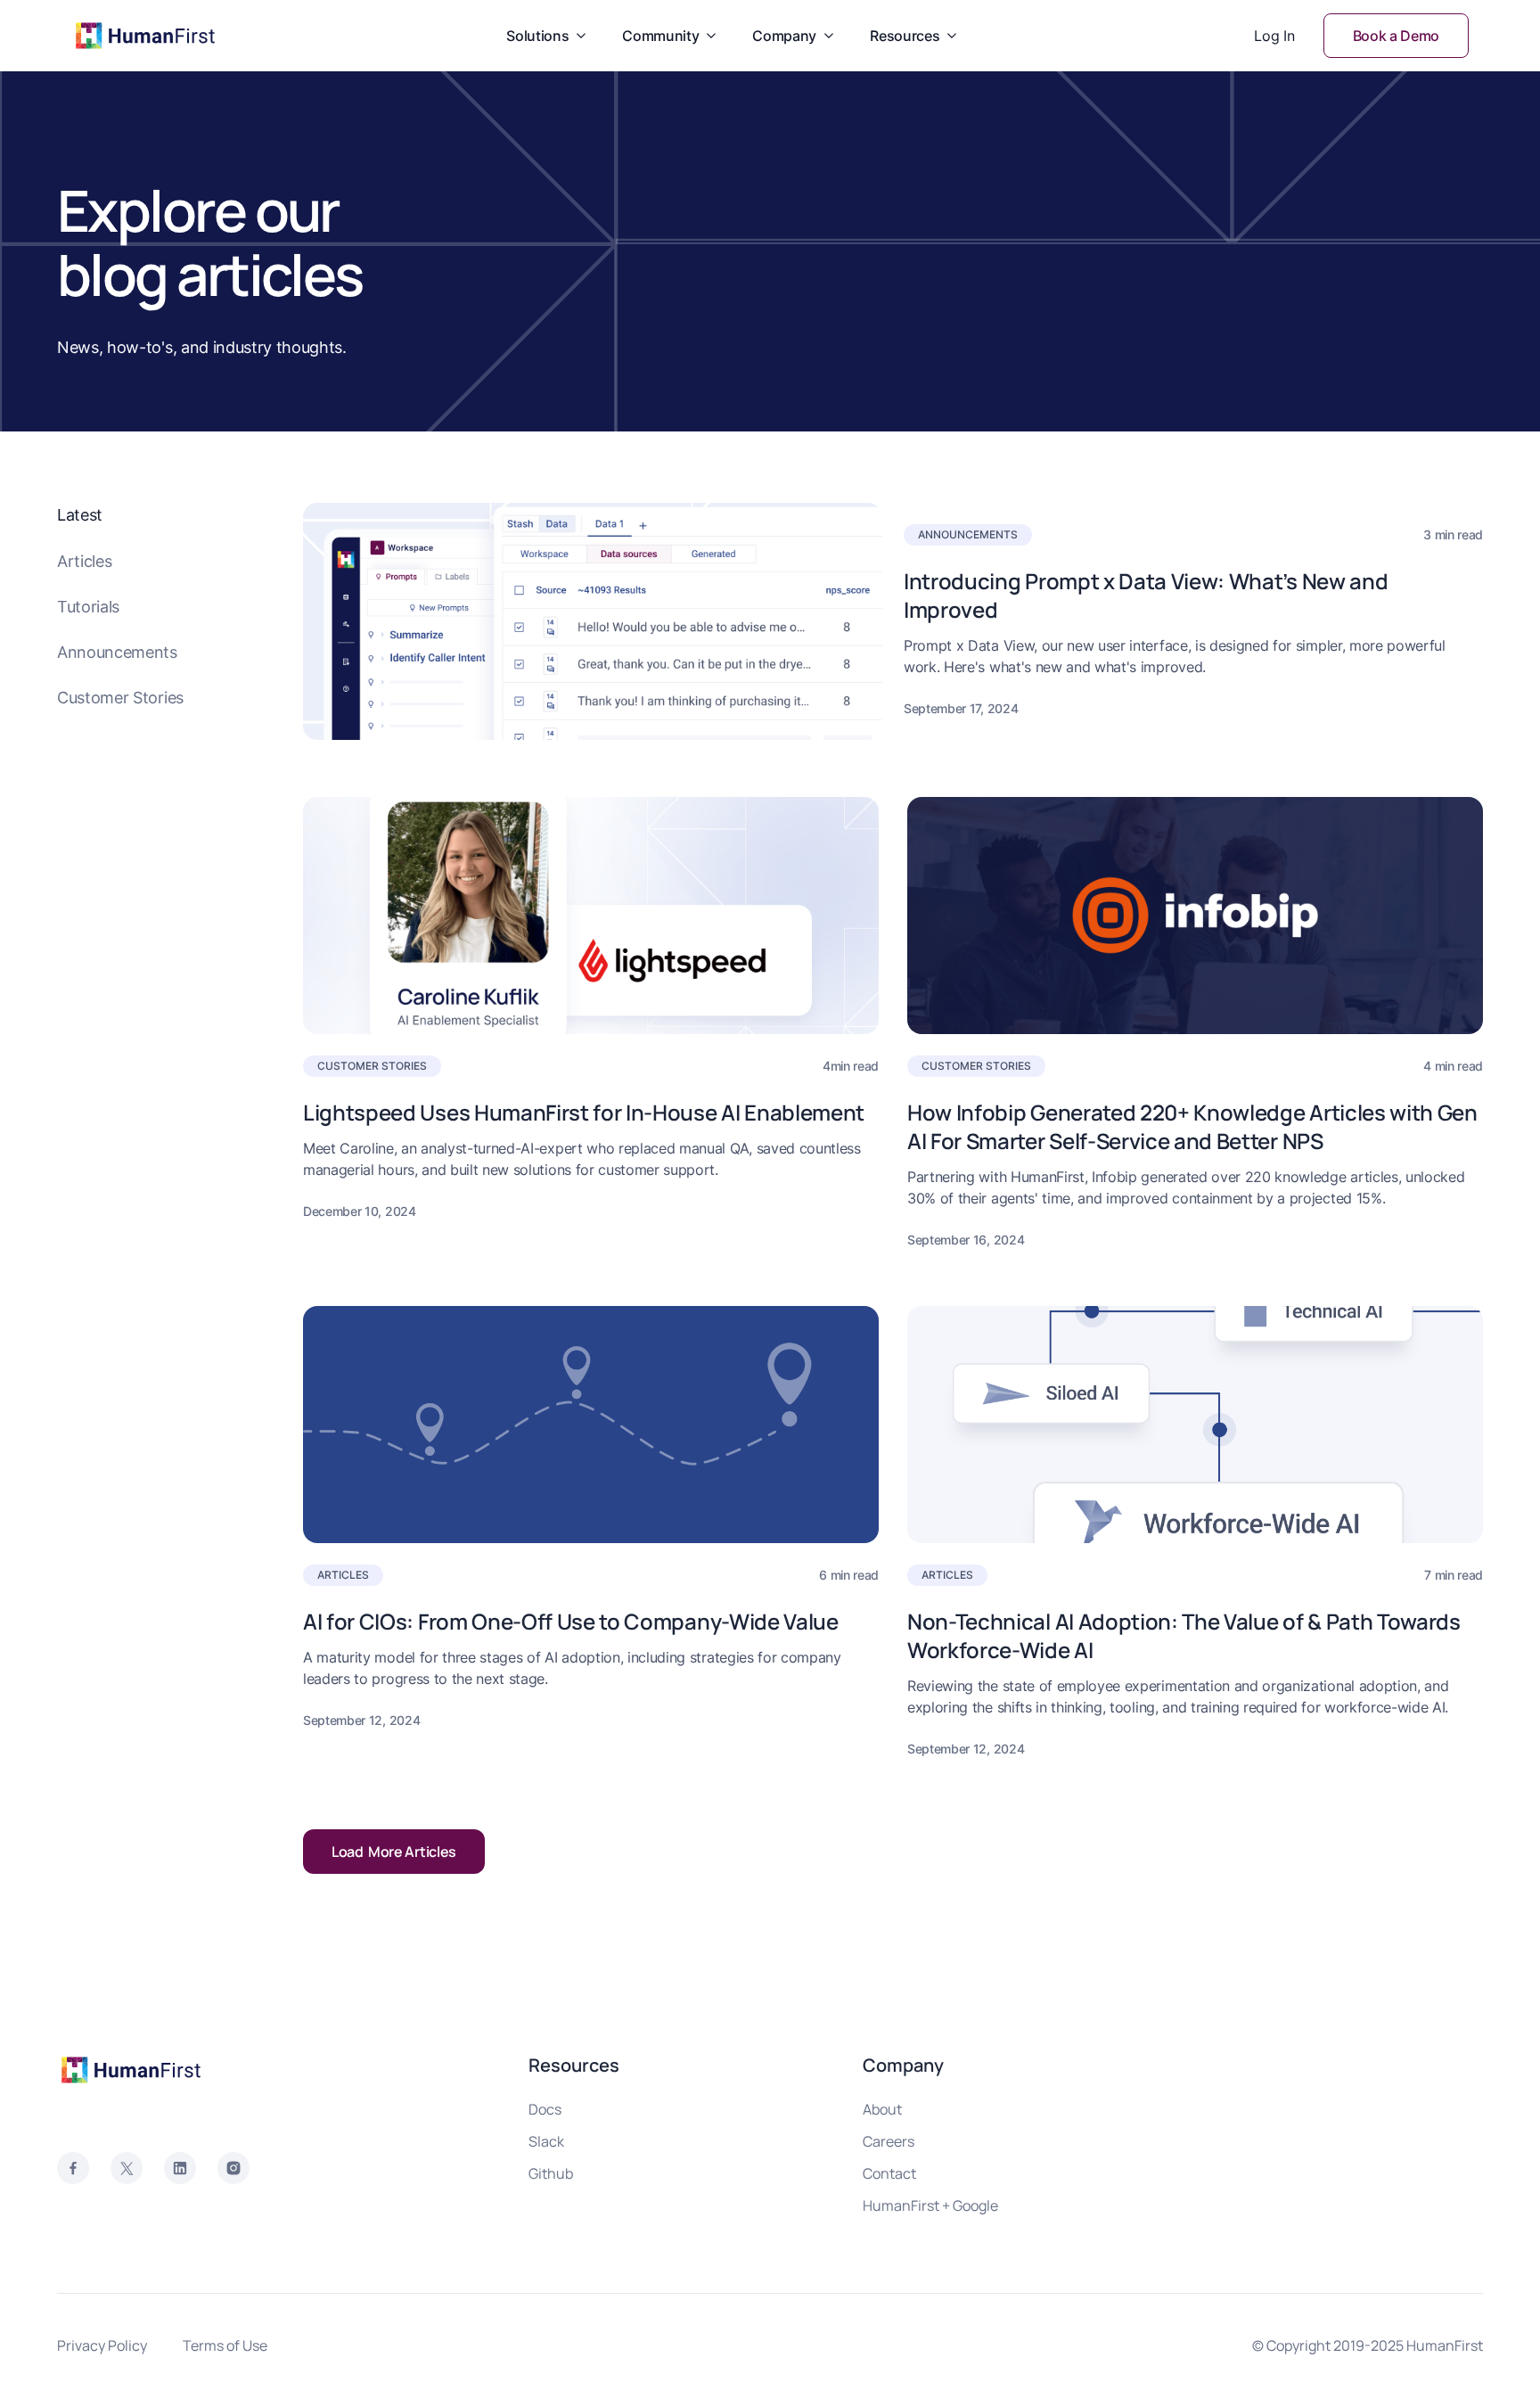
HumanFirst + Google (930, 2205)
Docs (545, 2109)
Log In (1274, 36)
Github (551, 2173)
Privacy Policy (102, 2345)
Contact (889, 2173)
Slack (546, 2141)
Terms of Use (225, 2345)
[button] (546, 36)
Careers (889, 2141)
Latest (80, 515)
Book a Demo (1396, 36)
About (882, 2109)
